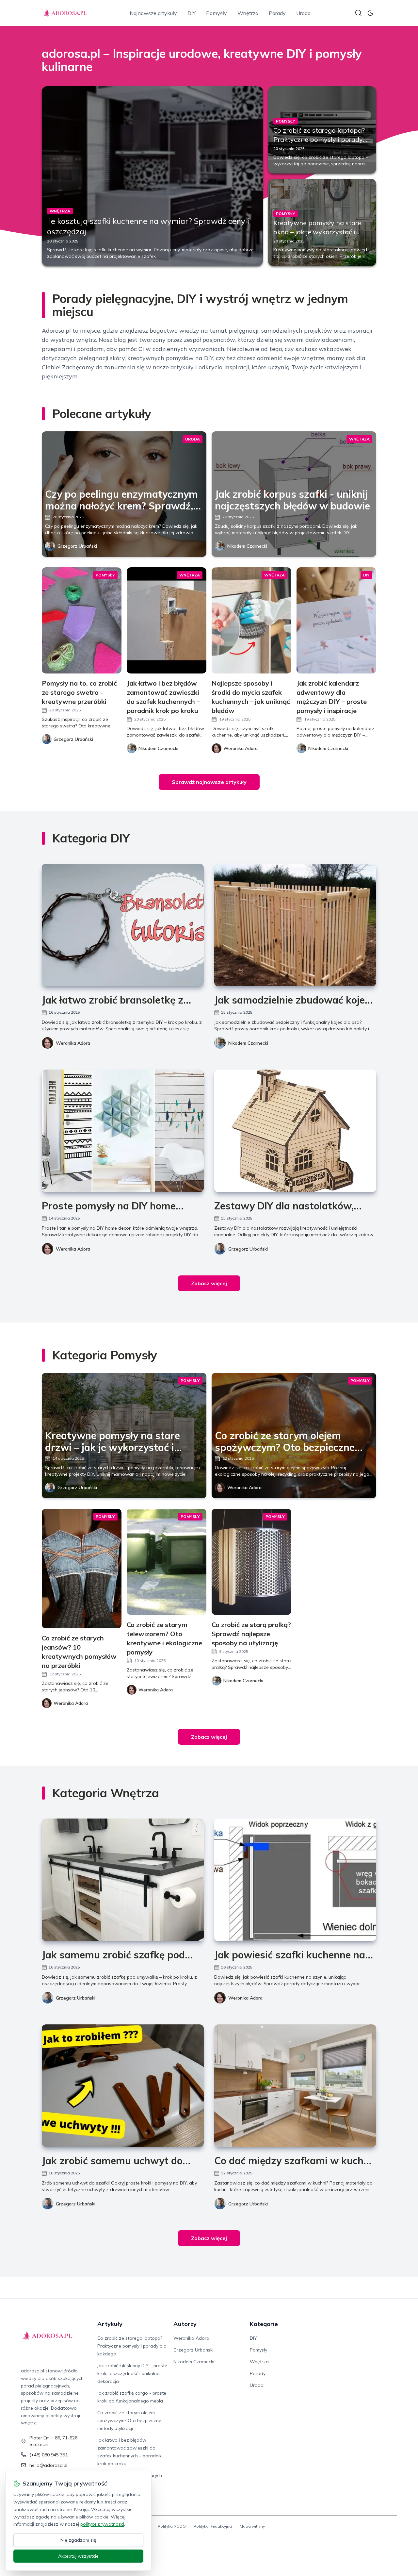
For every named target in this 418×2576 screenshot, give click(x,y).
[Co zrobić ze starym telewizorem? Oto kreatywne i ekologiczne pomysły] (167, 1562)
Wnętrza (248, 13)
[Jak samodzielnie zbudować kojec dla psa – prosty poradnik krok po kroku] (295, 925)
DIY (192, 13)
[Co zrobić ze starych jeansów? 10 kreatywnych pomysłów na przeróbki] (82, 1569)
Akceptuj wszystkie (78, 2556)
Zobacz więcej (209, 1283)
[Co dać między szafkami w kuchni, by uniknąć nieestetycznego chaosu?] (295, 2086)
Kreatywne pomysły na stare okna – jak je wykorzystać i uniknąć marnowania (317, 232)
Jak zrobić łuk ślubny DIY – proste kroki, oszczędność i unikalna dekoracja (132, 2373)
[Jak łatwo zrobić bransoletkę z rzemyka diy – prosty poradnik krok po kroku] (123, 925)
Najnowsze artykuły (153, 13)
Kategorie (264, 2324)
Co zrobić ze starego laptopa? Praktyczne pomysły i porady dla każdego (319, 139)
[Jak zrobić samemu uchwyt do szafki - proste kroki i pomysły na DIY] (123, 2086)
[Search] (359, 13)
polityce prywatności (102, 2524)
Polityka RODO (172, 2526)
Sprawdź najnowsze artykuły (209, 782)
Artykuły (110, 2324)
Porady (277, 13)
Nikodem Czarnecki (247, 546)
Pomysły (217, 13)
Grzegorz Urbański (77, 546)
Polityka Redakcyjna (213, 2526)
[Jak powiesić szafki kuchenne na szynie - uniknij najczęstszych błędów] (295, 1880)
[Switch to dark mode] (370, 13)
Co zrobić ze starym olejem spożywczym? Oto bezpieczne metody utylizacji (129, 2420)
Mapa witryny (252, 2526)
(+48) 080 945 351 (49, 2455)
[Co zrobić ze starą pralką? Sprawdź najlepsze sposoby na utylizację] (251, 1562)
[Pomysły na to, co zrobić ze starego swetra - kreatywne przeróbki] (82, 620)
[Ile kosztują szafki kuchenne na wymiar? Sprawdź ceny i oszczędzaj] (152, 176)
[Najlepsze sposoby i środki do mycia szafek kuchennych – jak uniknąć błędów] (251, 620)
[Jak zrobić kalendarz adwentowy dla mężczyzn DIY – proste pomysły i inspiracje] (336, 620)
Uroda (303, 13)
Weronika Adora (73, 1043)
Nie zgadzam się (78, 2540)
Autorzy (185, 2324)
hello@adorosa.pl (48, 2465)
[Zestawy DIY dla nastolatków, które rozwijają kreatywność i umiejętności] (295, 1131)
